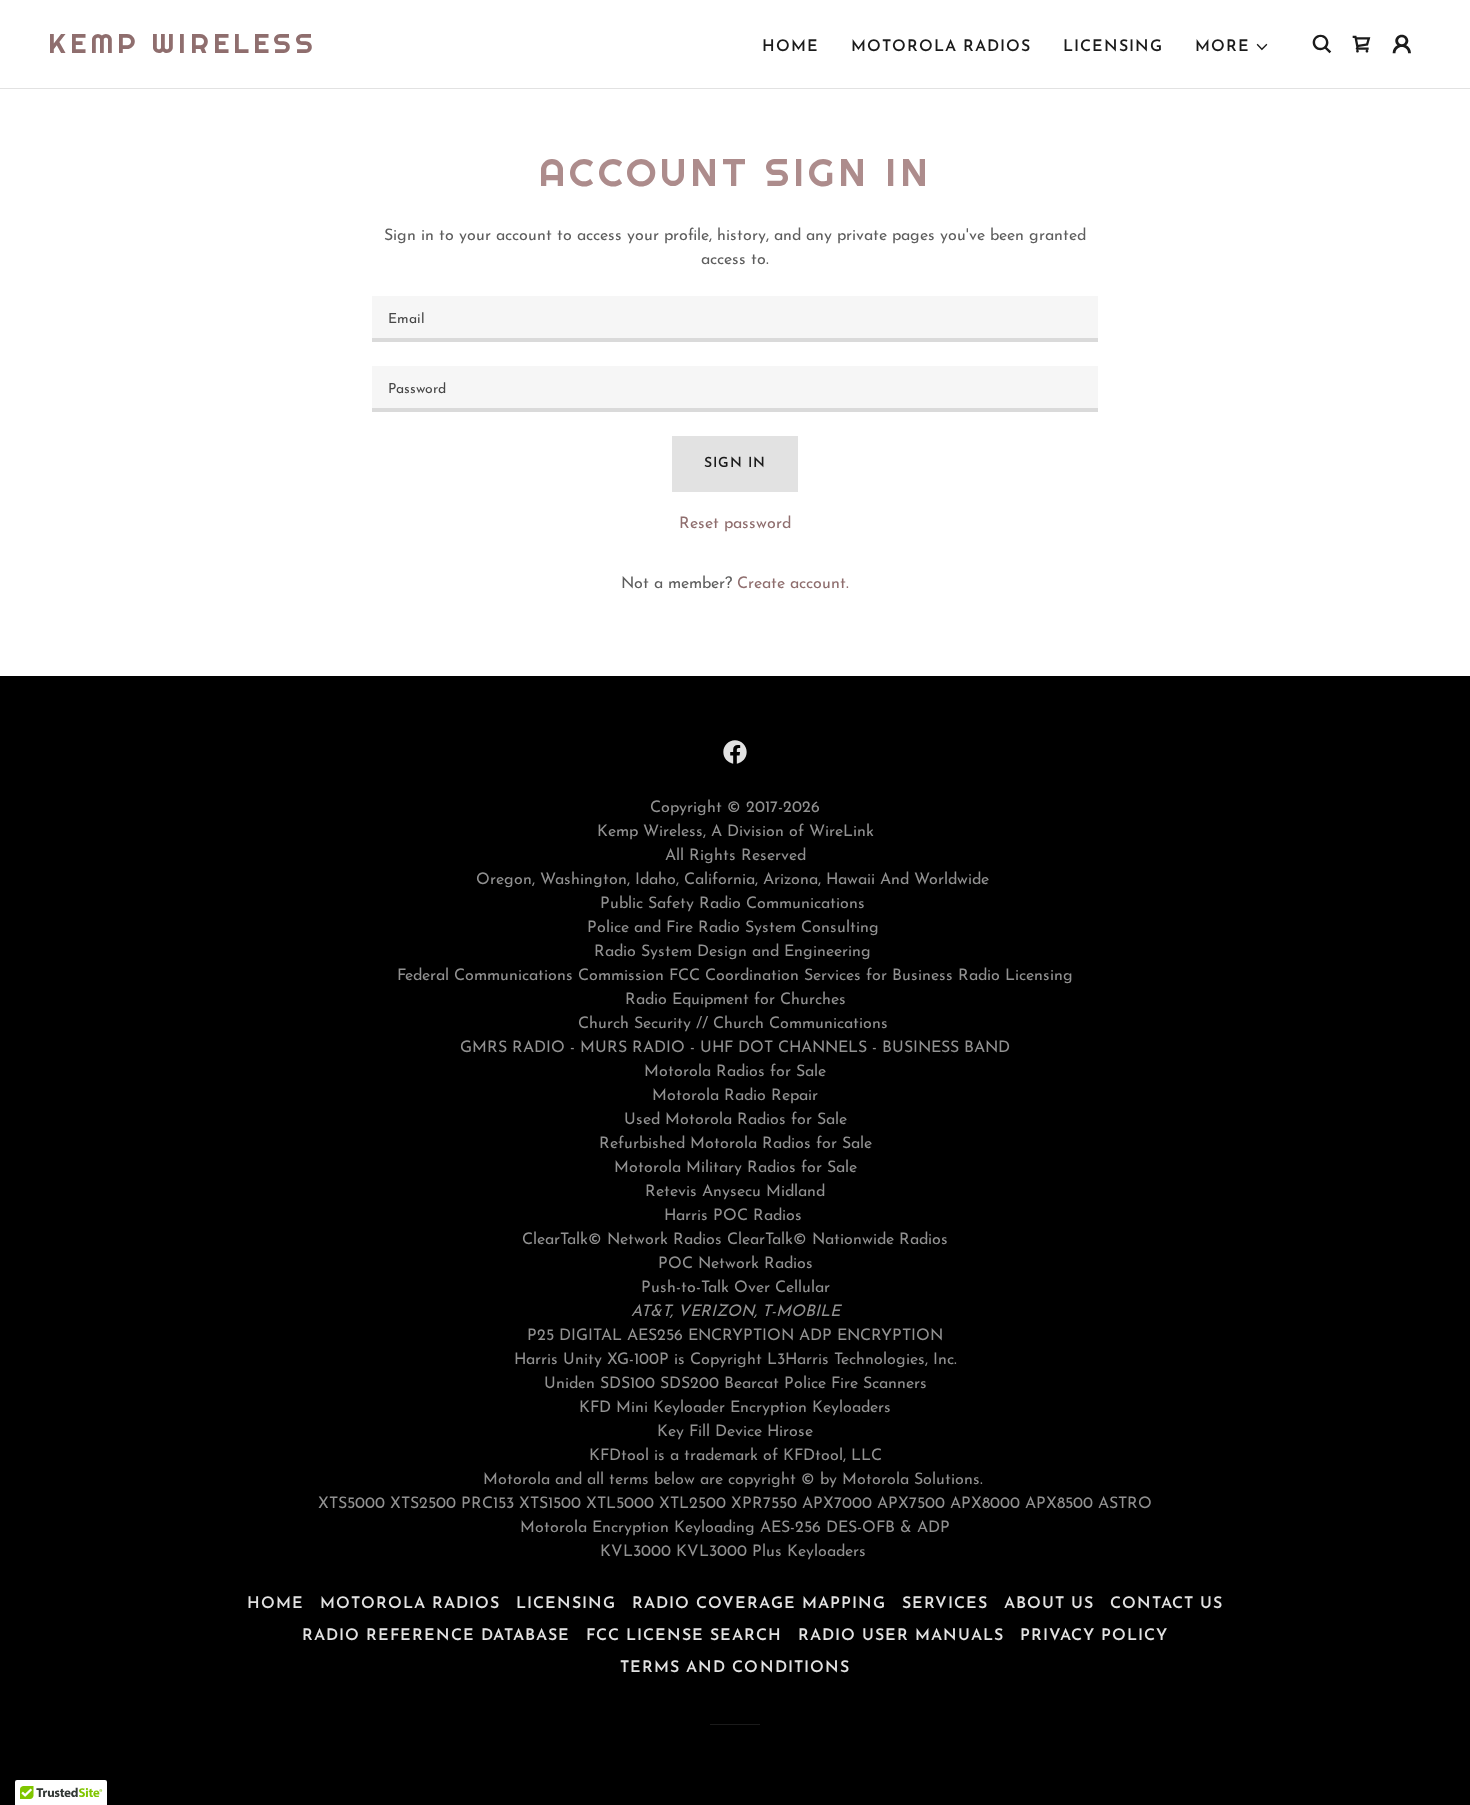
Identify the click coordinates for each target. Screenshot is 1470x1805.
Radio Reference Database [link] (436, 1636)
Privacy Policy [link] (1094, 1636)
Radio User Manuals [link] (901, 1636)
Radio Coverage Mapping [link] (759, 1604)
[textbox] (734, 319)
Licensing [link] (1113, 47)
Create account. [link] (793, 584)
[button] (1232, 47)
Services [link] (945, 1604)
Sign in (734, 463)
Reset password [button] (735, 524)
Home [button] (275, 1604)
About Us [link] (1049, 1604)
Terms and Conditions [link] (734, 1668)
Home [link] (790, 47)
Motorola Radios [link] (941, 47)
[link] (182, 49)
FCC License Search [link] (684, 1636)
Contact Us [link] (1166, 1604)
